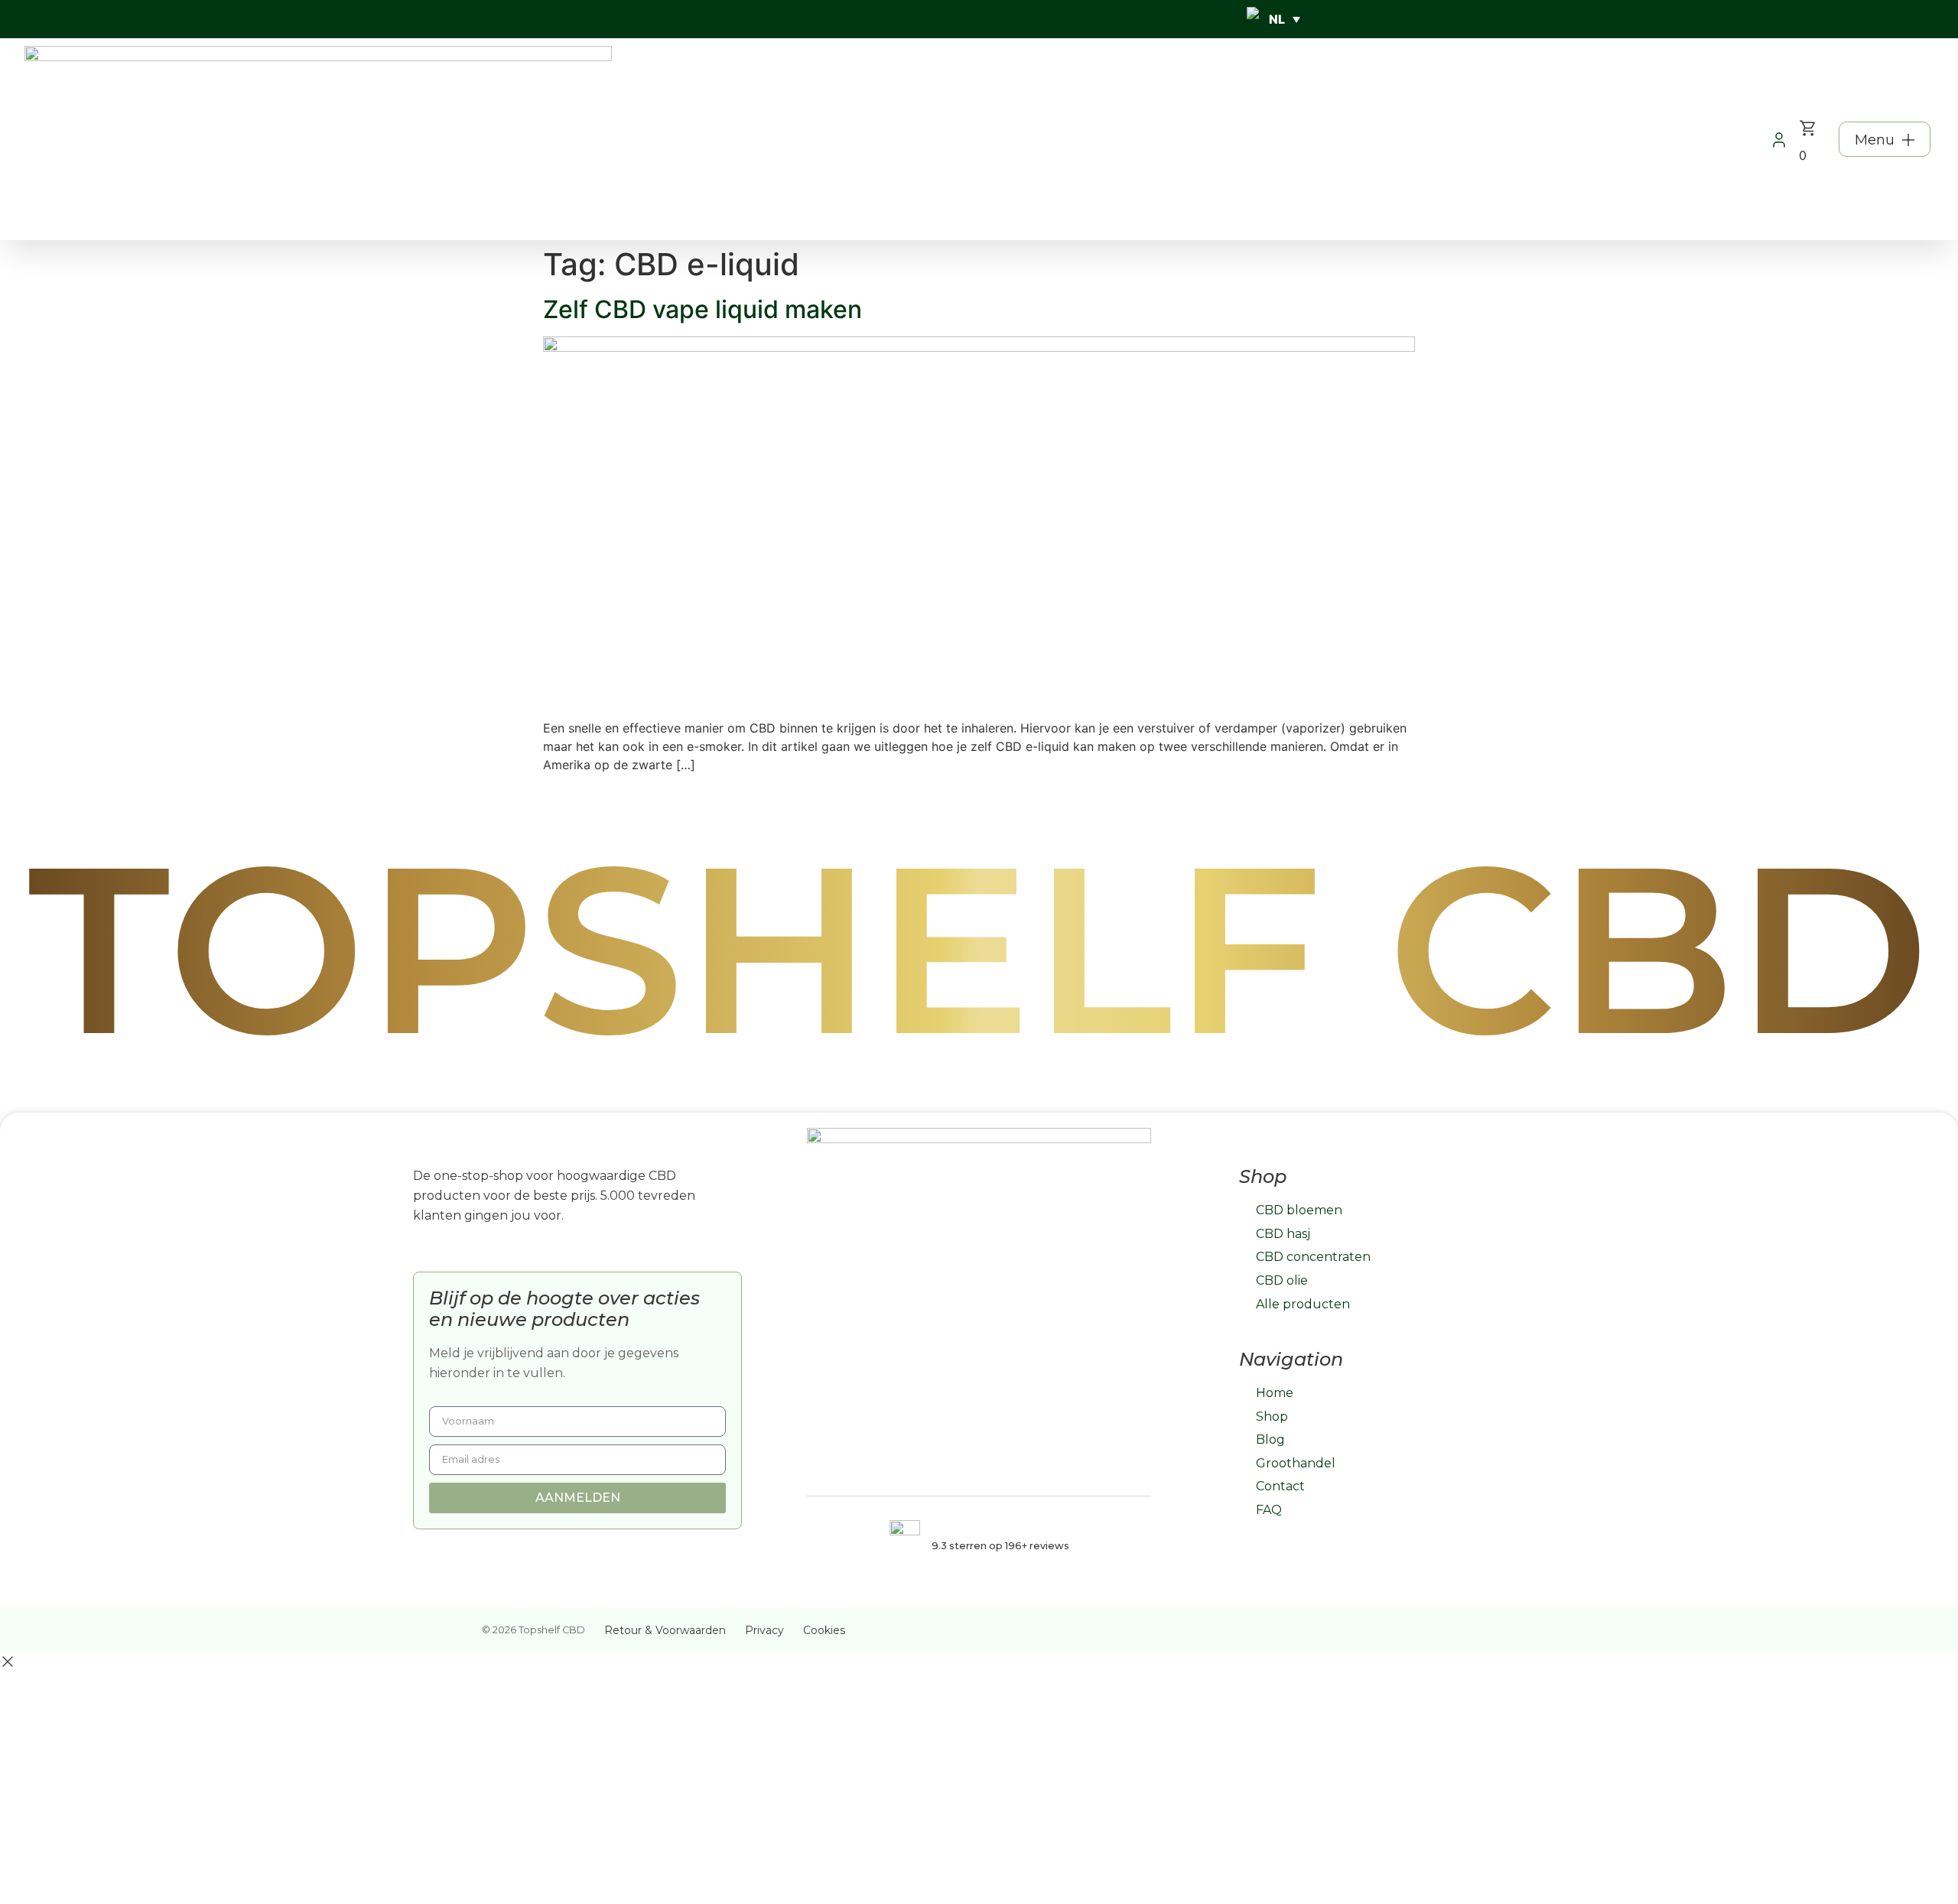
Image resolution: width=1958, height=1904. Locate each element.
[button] (1885, 139)
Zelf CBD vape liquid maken (703, 309)
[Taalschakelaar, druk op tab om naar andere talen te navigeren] (1273, 19)
